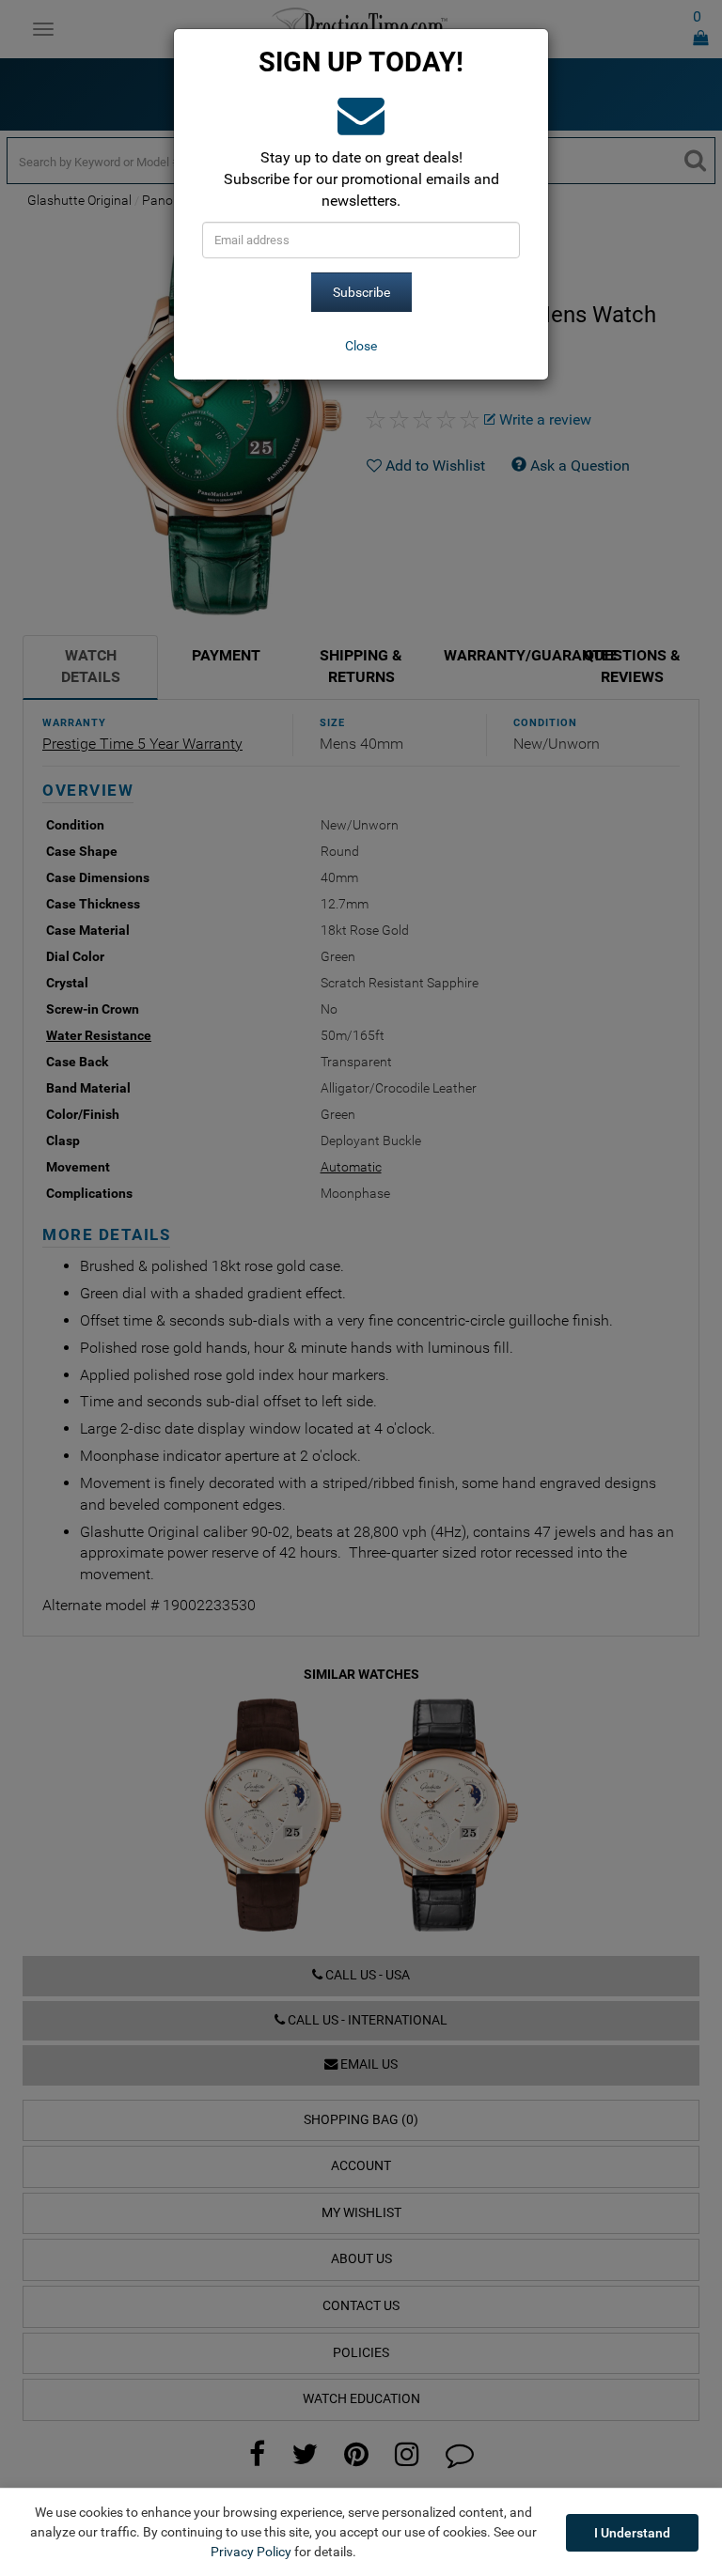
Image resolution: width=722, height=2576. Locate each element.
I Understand (632, 2533)
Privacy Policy (251, 2552)
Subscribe (361, 292)
